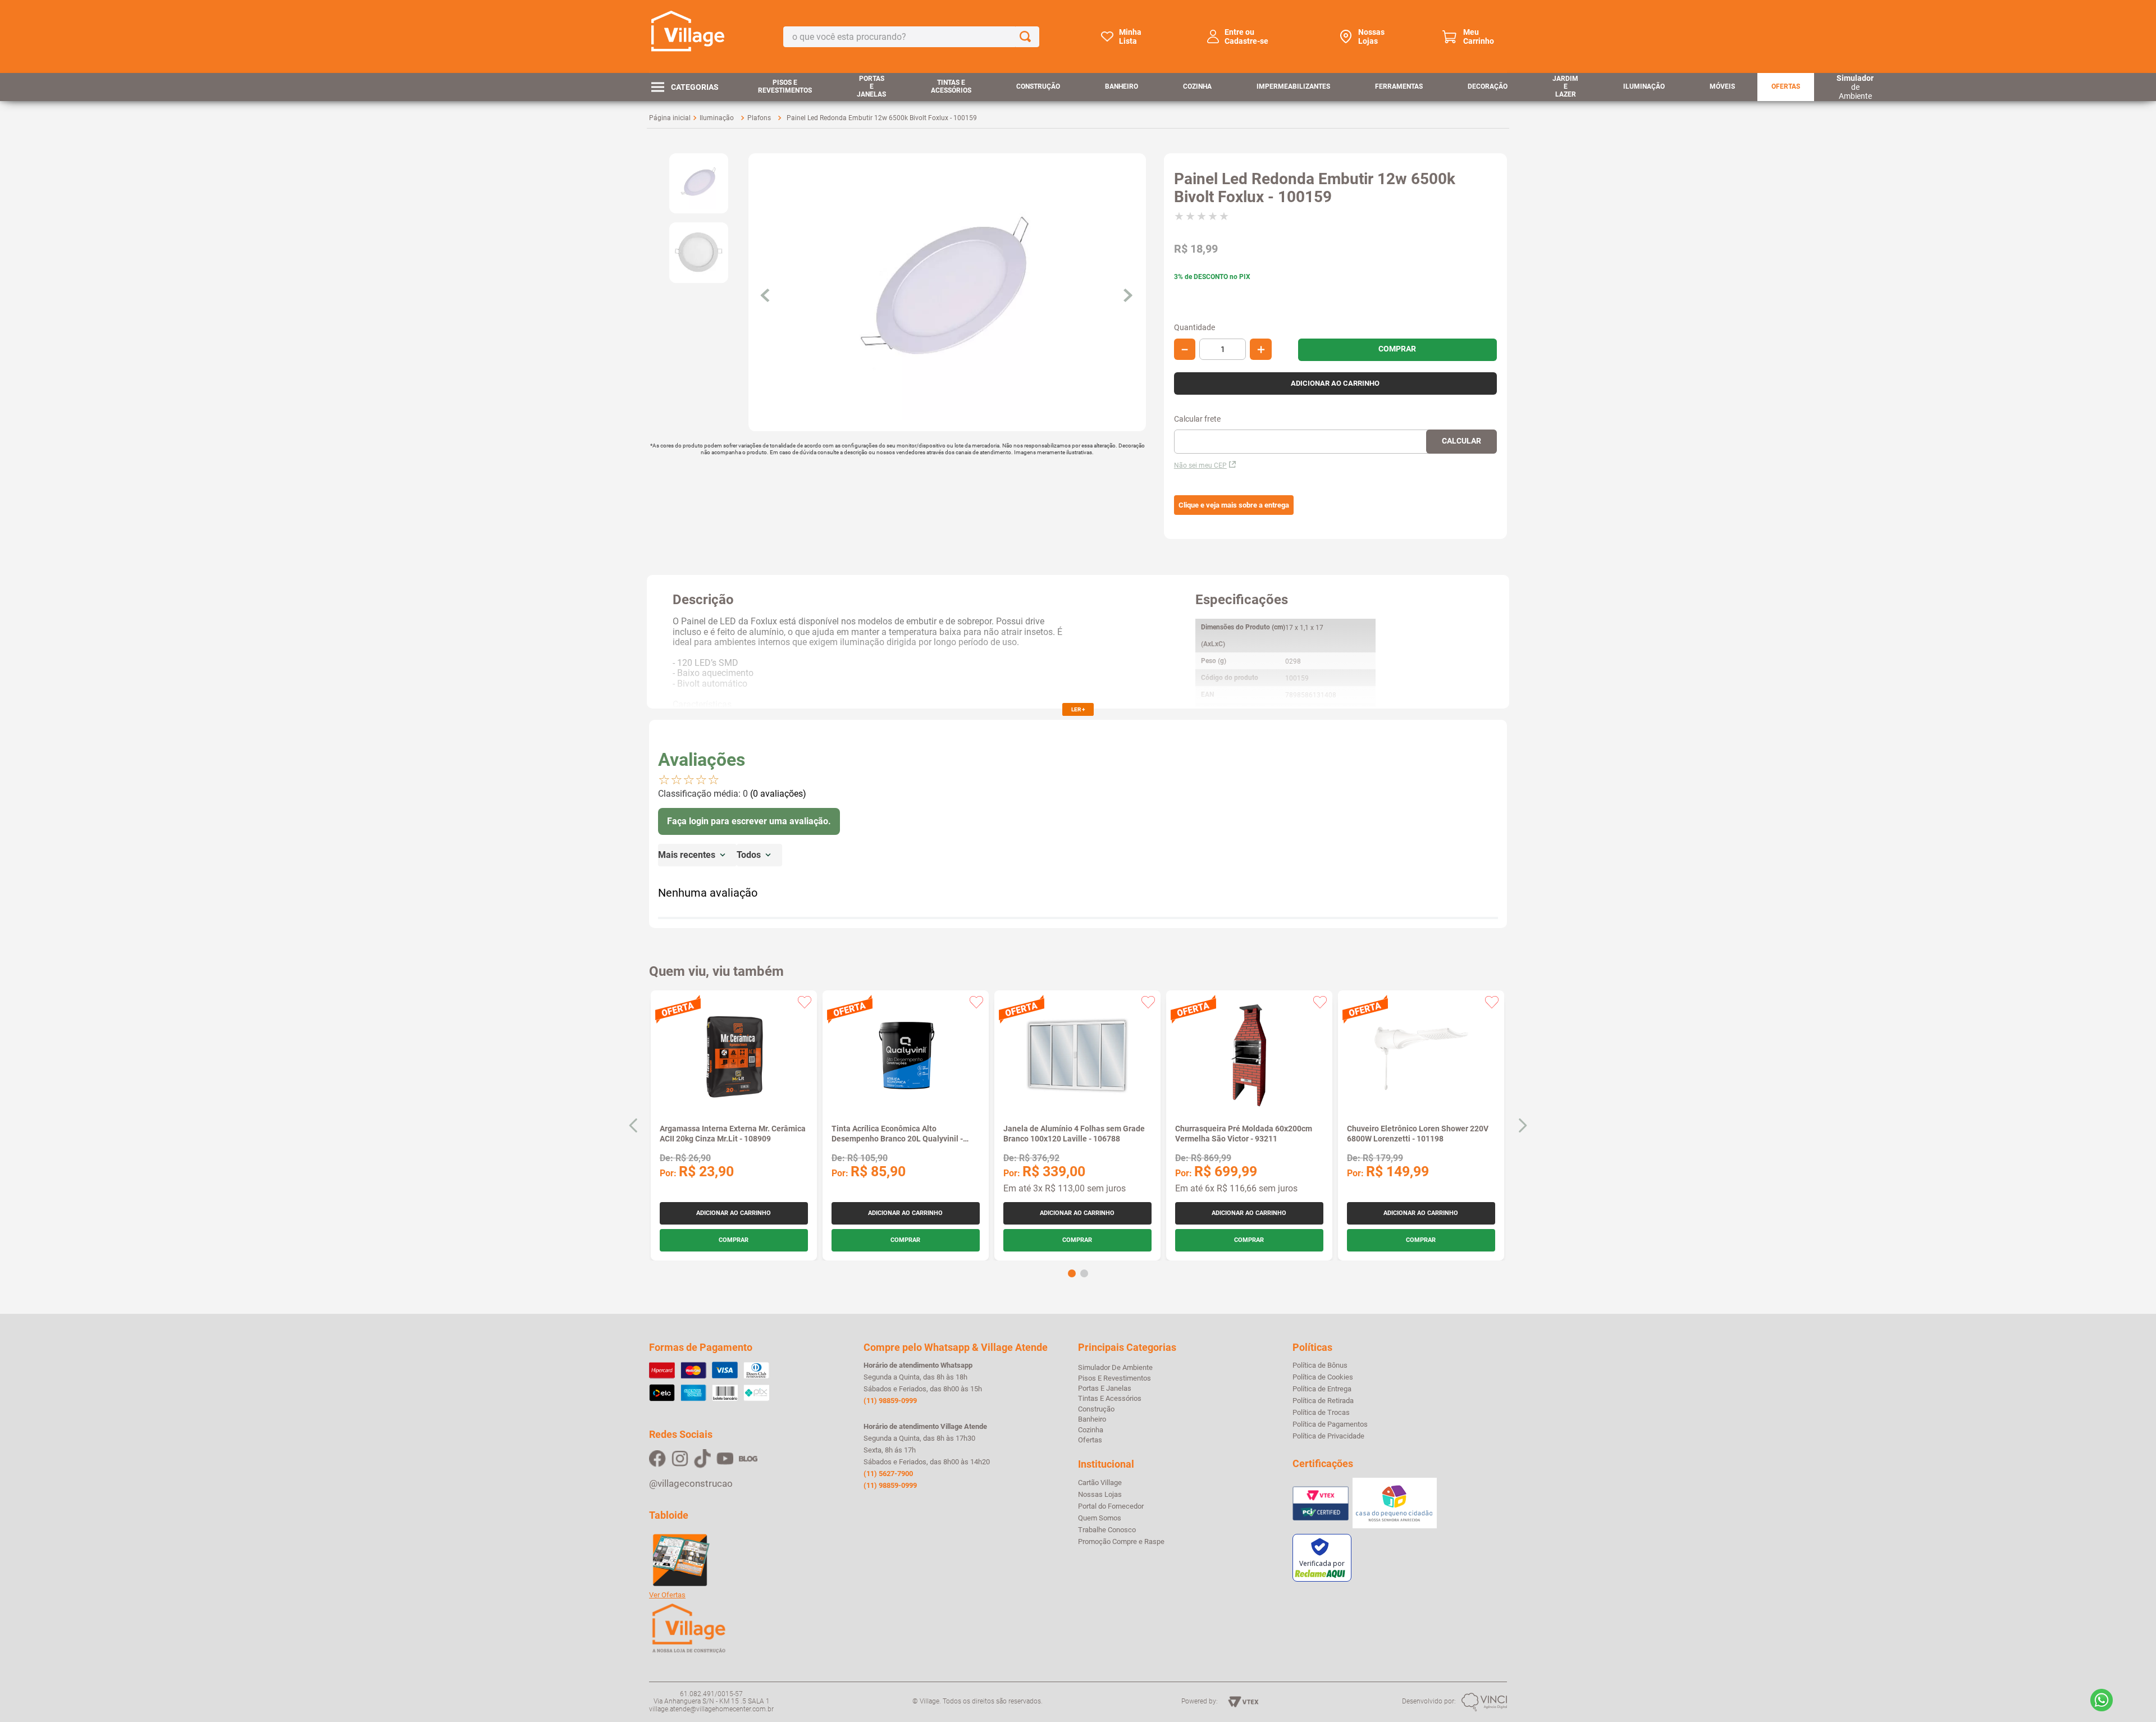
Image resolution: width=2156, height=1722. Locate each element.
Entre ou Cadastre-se (1246, 36)
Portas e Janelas (871, 86)
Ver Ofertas (667, 1595)
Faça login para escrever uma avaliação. (749, 821)
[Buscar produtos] (1027, 37)
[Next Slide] (1522, 1125)
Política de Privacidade (1328, 1436)
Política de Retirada (1323, 1401)
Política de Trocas (1321, 1413)
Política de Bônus (1320, 1365)
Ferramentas (1399, 86)
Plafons (759, 118)
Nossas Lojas (1371, 36)
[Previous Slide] (634, 1125)
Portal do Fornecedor (1111, 1506)
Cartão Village (1100, 1483)
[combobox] (911, 37)
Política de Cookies (1323, 1377)
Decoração (1488, 86)
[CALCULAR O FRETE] (1461, 442)
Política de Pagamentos (1330, 1424)
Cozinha (1197, 86)
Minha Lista (1130, 36)
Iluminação (1644, 86)
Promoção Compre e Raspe (1121, 1542)
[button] (1234, 505)
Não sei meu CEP (1200, 465)
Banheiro (1122, 86)
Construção (1038, 86)
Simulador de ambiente (1115, 1367)
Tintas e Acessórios (951, 86)
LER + (1078, 709)
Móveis (1722, 86)
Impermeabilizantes (1293, 86)
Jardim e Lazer (1565, 86)
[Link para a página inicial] (670, 118)
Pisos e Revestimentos (785, 86)
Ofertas (1786, 86)
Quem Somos (1100, 1518)
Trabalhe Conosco (1107, 1530)
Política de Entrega (1322, 1389)
